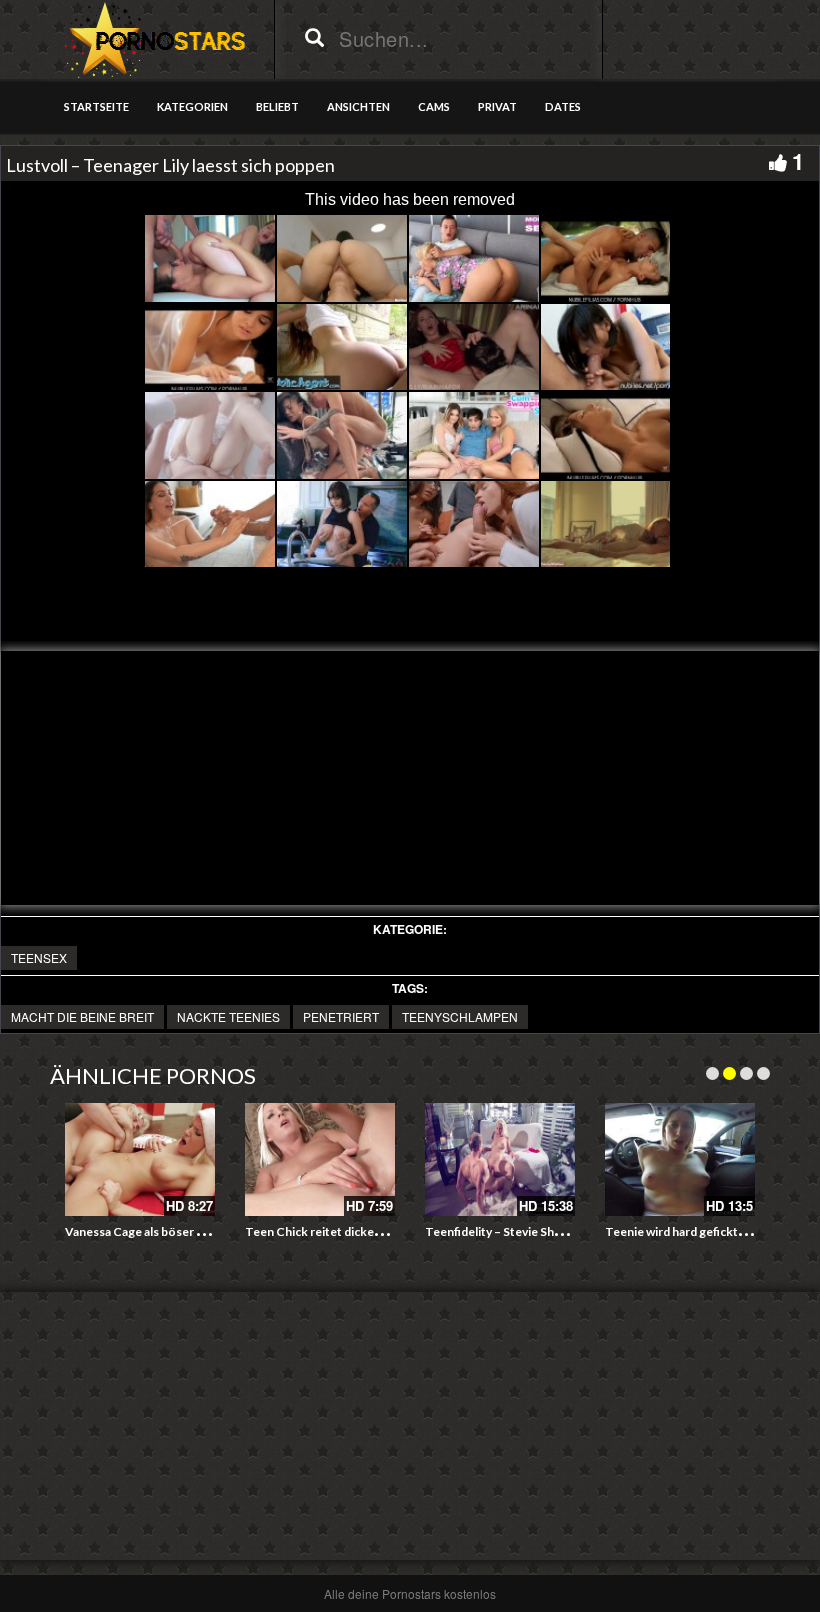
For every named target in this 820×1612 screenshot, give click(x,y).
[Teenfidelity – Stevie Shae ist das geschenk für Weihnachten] (500, 1159)
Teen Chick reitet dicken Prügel (332, 1231)
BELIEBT (277, 106)
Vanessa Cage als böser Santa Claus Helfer (181, 1231)
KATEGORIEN (192, 106)
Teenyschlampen (460, 1016)
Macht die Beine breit (82, 1016)
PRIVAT (497, 106)
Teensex (39, 957)
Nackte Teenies (228, 1016)
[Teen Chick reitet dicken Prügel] (320, 1159)
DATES (563, 106)
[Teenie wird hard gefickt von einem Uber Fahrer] (680, 1159)
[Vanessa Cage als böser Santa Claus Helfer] (140, 1159)
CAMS (434, 106)
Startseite (96, 106)
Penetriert (341, 1016)
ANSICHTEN (358, 106)
